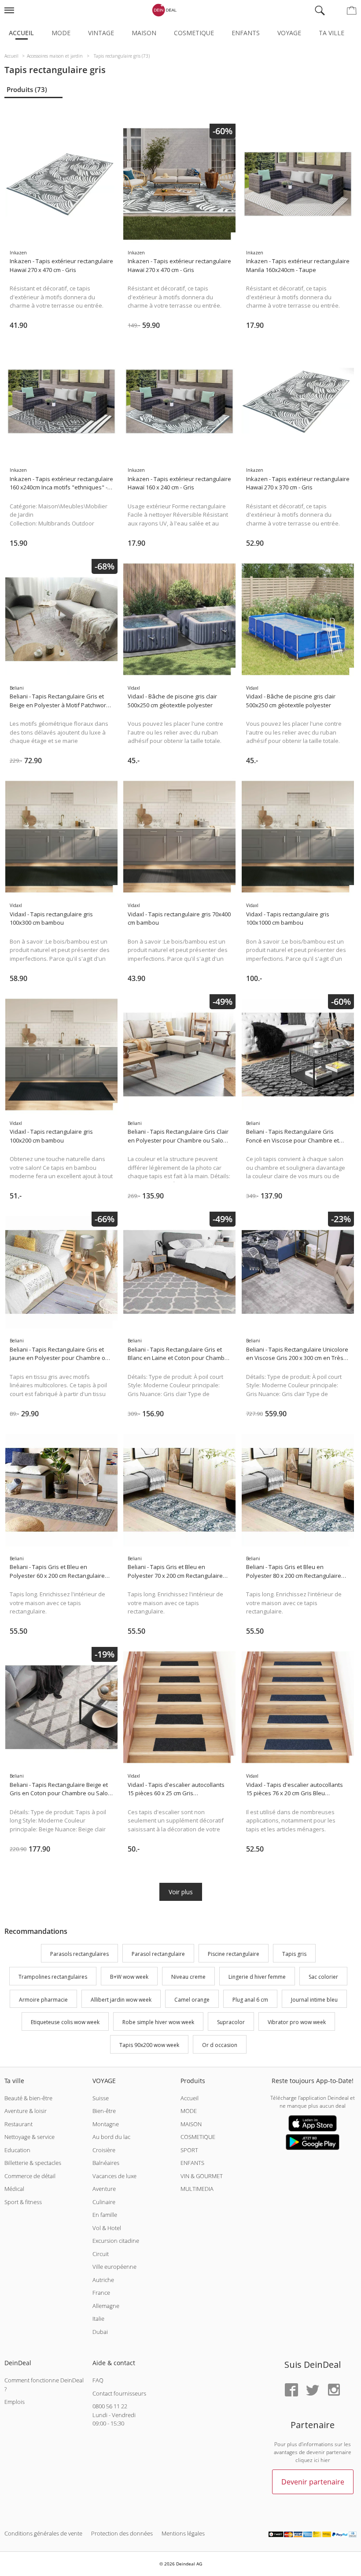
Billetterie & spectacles (33, 2163)
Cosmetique (194, 33)
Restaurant (18, 2124)
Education (17, 2150)
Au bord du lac (111, 2137)
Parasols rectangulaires (79, 1954)
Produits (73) (27, 89)
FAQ (98, 2380)
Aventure (104, 2189)
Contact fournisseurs (119, 2393)
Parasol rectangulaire (158, 1954)
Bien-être (104, 2111)
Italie (98, 2319)
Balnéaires (106, 2163)
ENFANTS (192, 2163)
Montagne (106, 2124)
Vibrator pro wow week (297, 2023)
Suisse (101, 2098)
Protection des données (122, 2533)
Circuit (101, 2254)
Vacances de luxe (114, 2176)
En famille (105, 2215)
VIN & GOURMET (202, 2176)
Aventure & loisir (26, 2111)
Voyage (289, 33)
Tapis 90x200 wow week (149, 2045)
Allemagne (106, 2306)
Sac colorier (323, 1977)
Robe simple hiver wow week (158, 2023)
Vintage (101, 33)
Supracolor (231, 2023)
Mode (61, 33)
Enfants (246, 33)
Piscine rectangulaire (234, 1954)
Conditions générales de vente (43, 2533)
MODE (189, 2111)
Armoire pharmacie (43, 2000)
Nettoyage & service (29, 2137)
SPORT (189, 2150)
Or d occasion (220, 2045)
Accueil (21, 33)
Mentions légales (183, 2533)
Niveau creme (188, 1977)
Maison (144, 33)
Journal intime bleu (314, 2000)
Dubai (100, 2332)
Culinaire (104, 2202)
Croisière (104, 2150)
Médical (14, 2189)
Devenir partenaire (313, 2482)
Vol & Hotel (107, 2228)
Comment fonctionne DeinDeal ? (44, 2385)
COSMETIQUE (198, 2137)
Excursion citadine (116, 2241)
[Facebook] (291, 2390)
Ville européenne (114, 2267)
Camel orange (192, 2000)
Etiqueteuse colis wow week (65, 2023)
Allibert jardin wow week (121, 2000)
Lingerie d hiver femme (257, 1977)
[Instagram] (334, 2390)
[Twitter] (313, 2390)
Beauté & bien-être (28, 2098)
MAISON (191, 2124)
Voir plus (181, 1892)
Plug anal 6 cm (250, 2000)
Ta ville (332, 33)
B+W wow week (129, 1977)
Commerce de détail (30, 2176)
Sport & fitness (23, 2202)
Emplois (15, 2402)
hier (325, 2460)
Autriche (103, 2280)
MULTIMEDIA (197, 2189)
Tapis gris (294, 1954)
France (101, 2293)
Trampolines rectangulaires (53, 1977)
